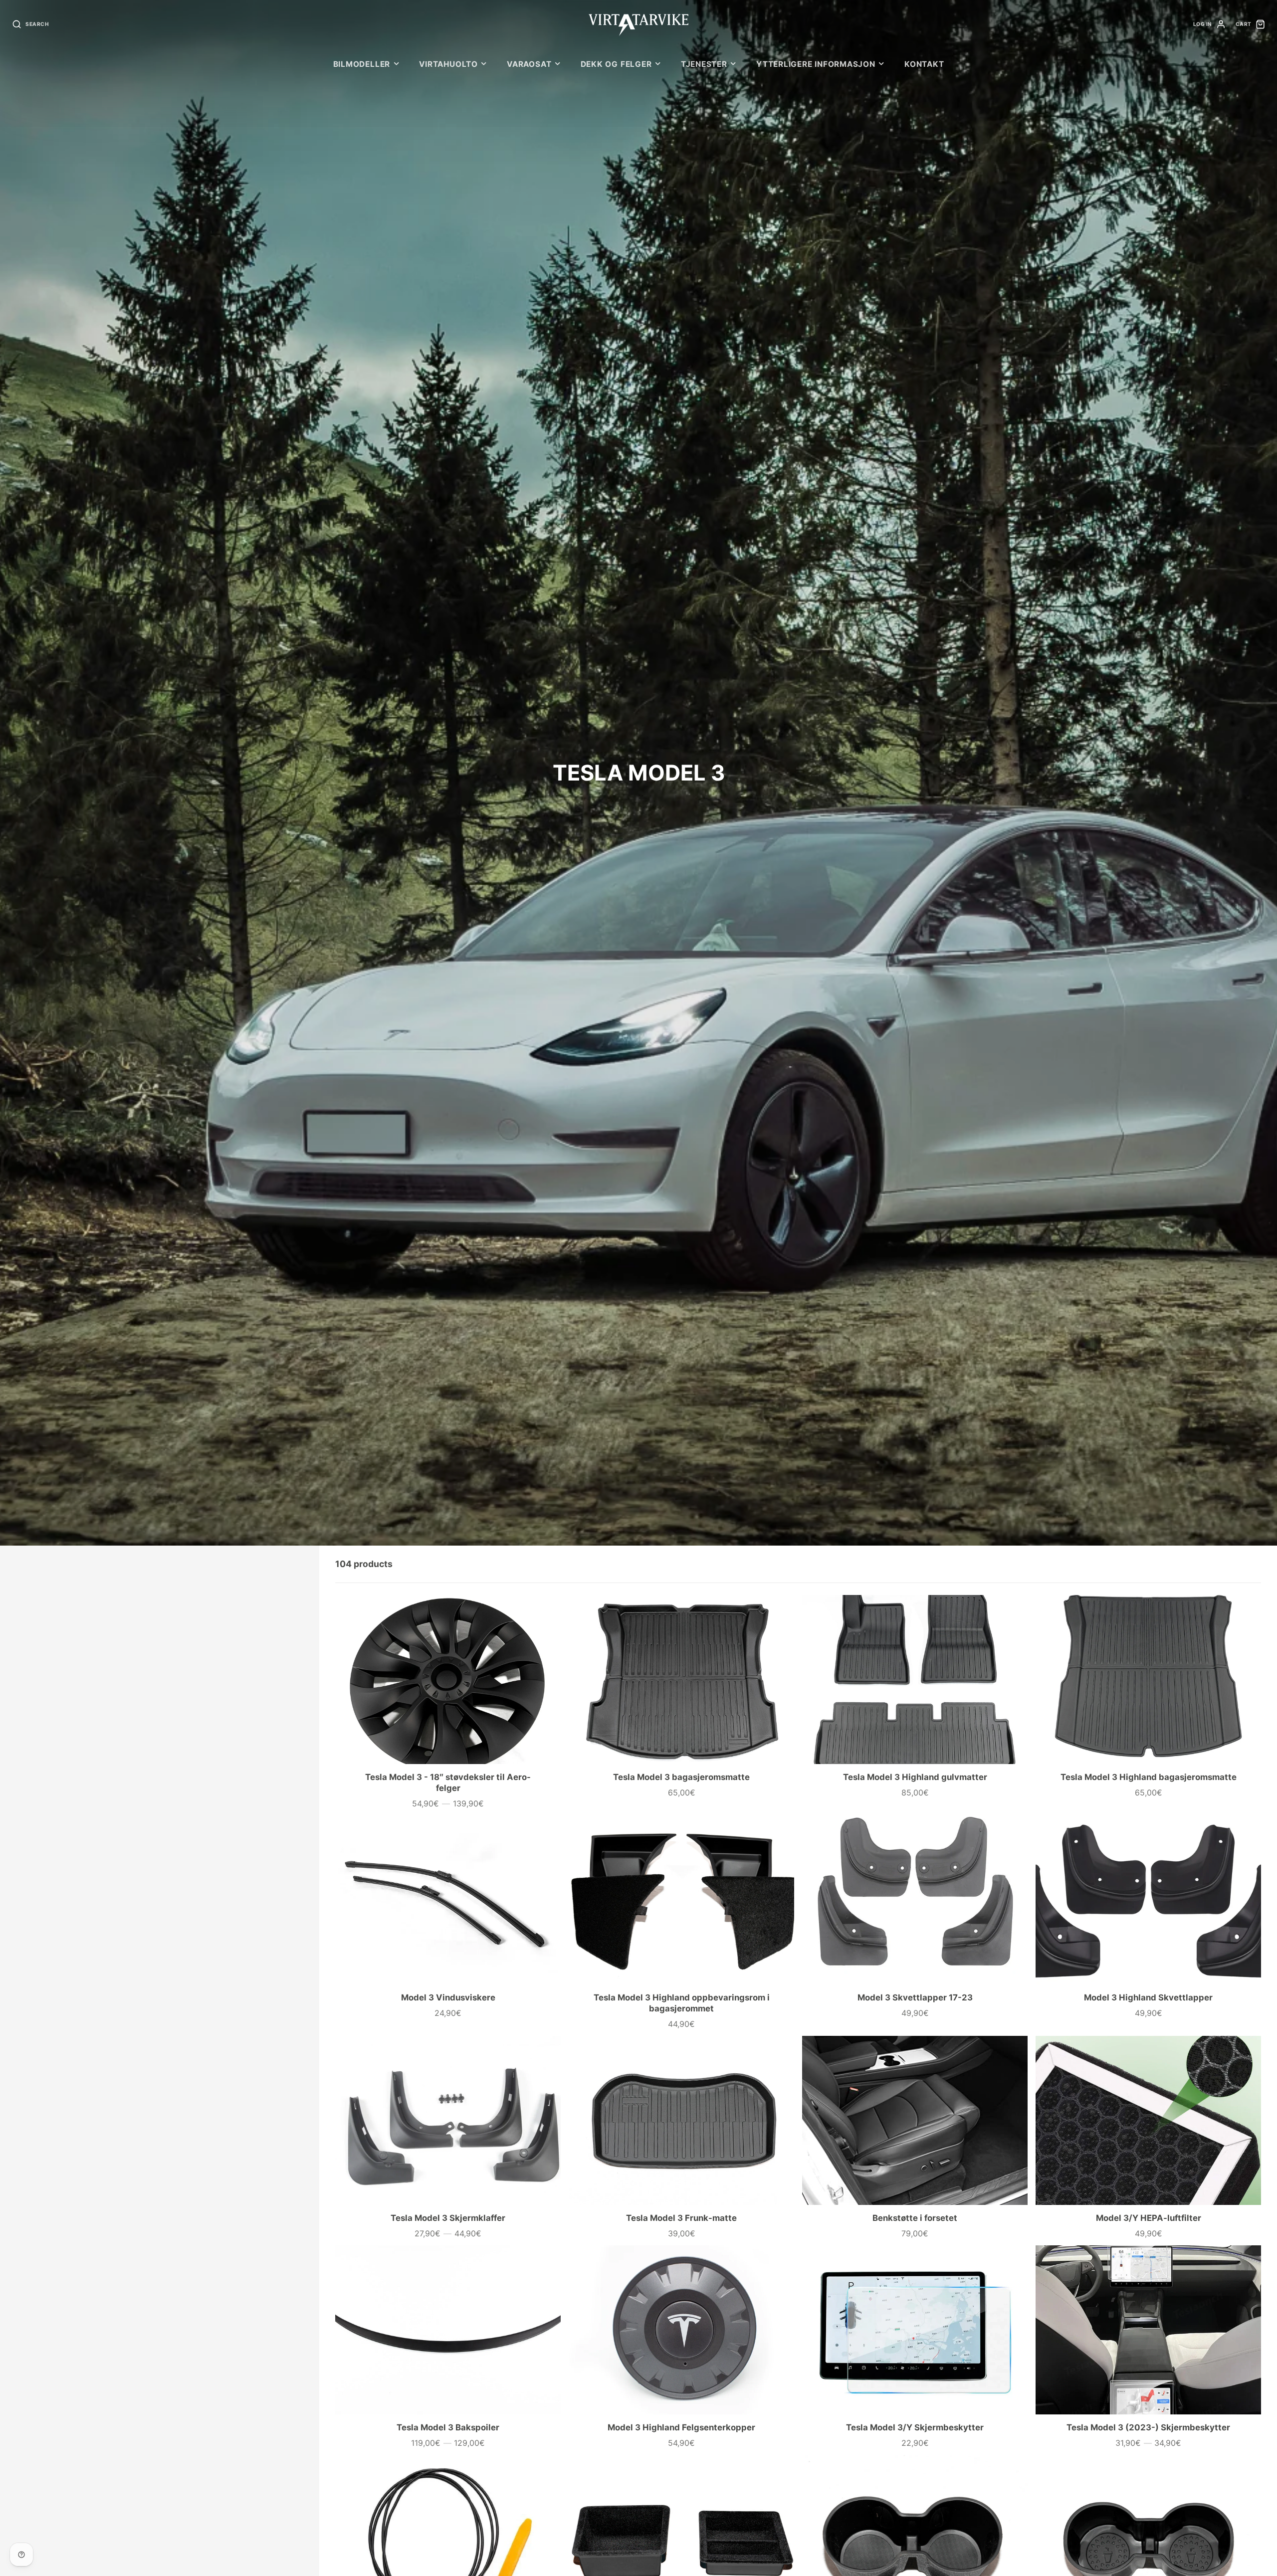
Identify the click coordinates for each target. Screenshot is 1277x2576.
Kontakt (924, 64)
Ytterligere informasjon (816, 64)
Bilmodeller (362, 64)
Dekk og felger (616, 64)
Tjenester (704, 64)
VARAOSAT (529, 64)
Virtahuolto (448, 64)
